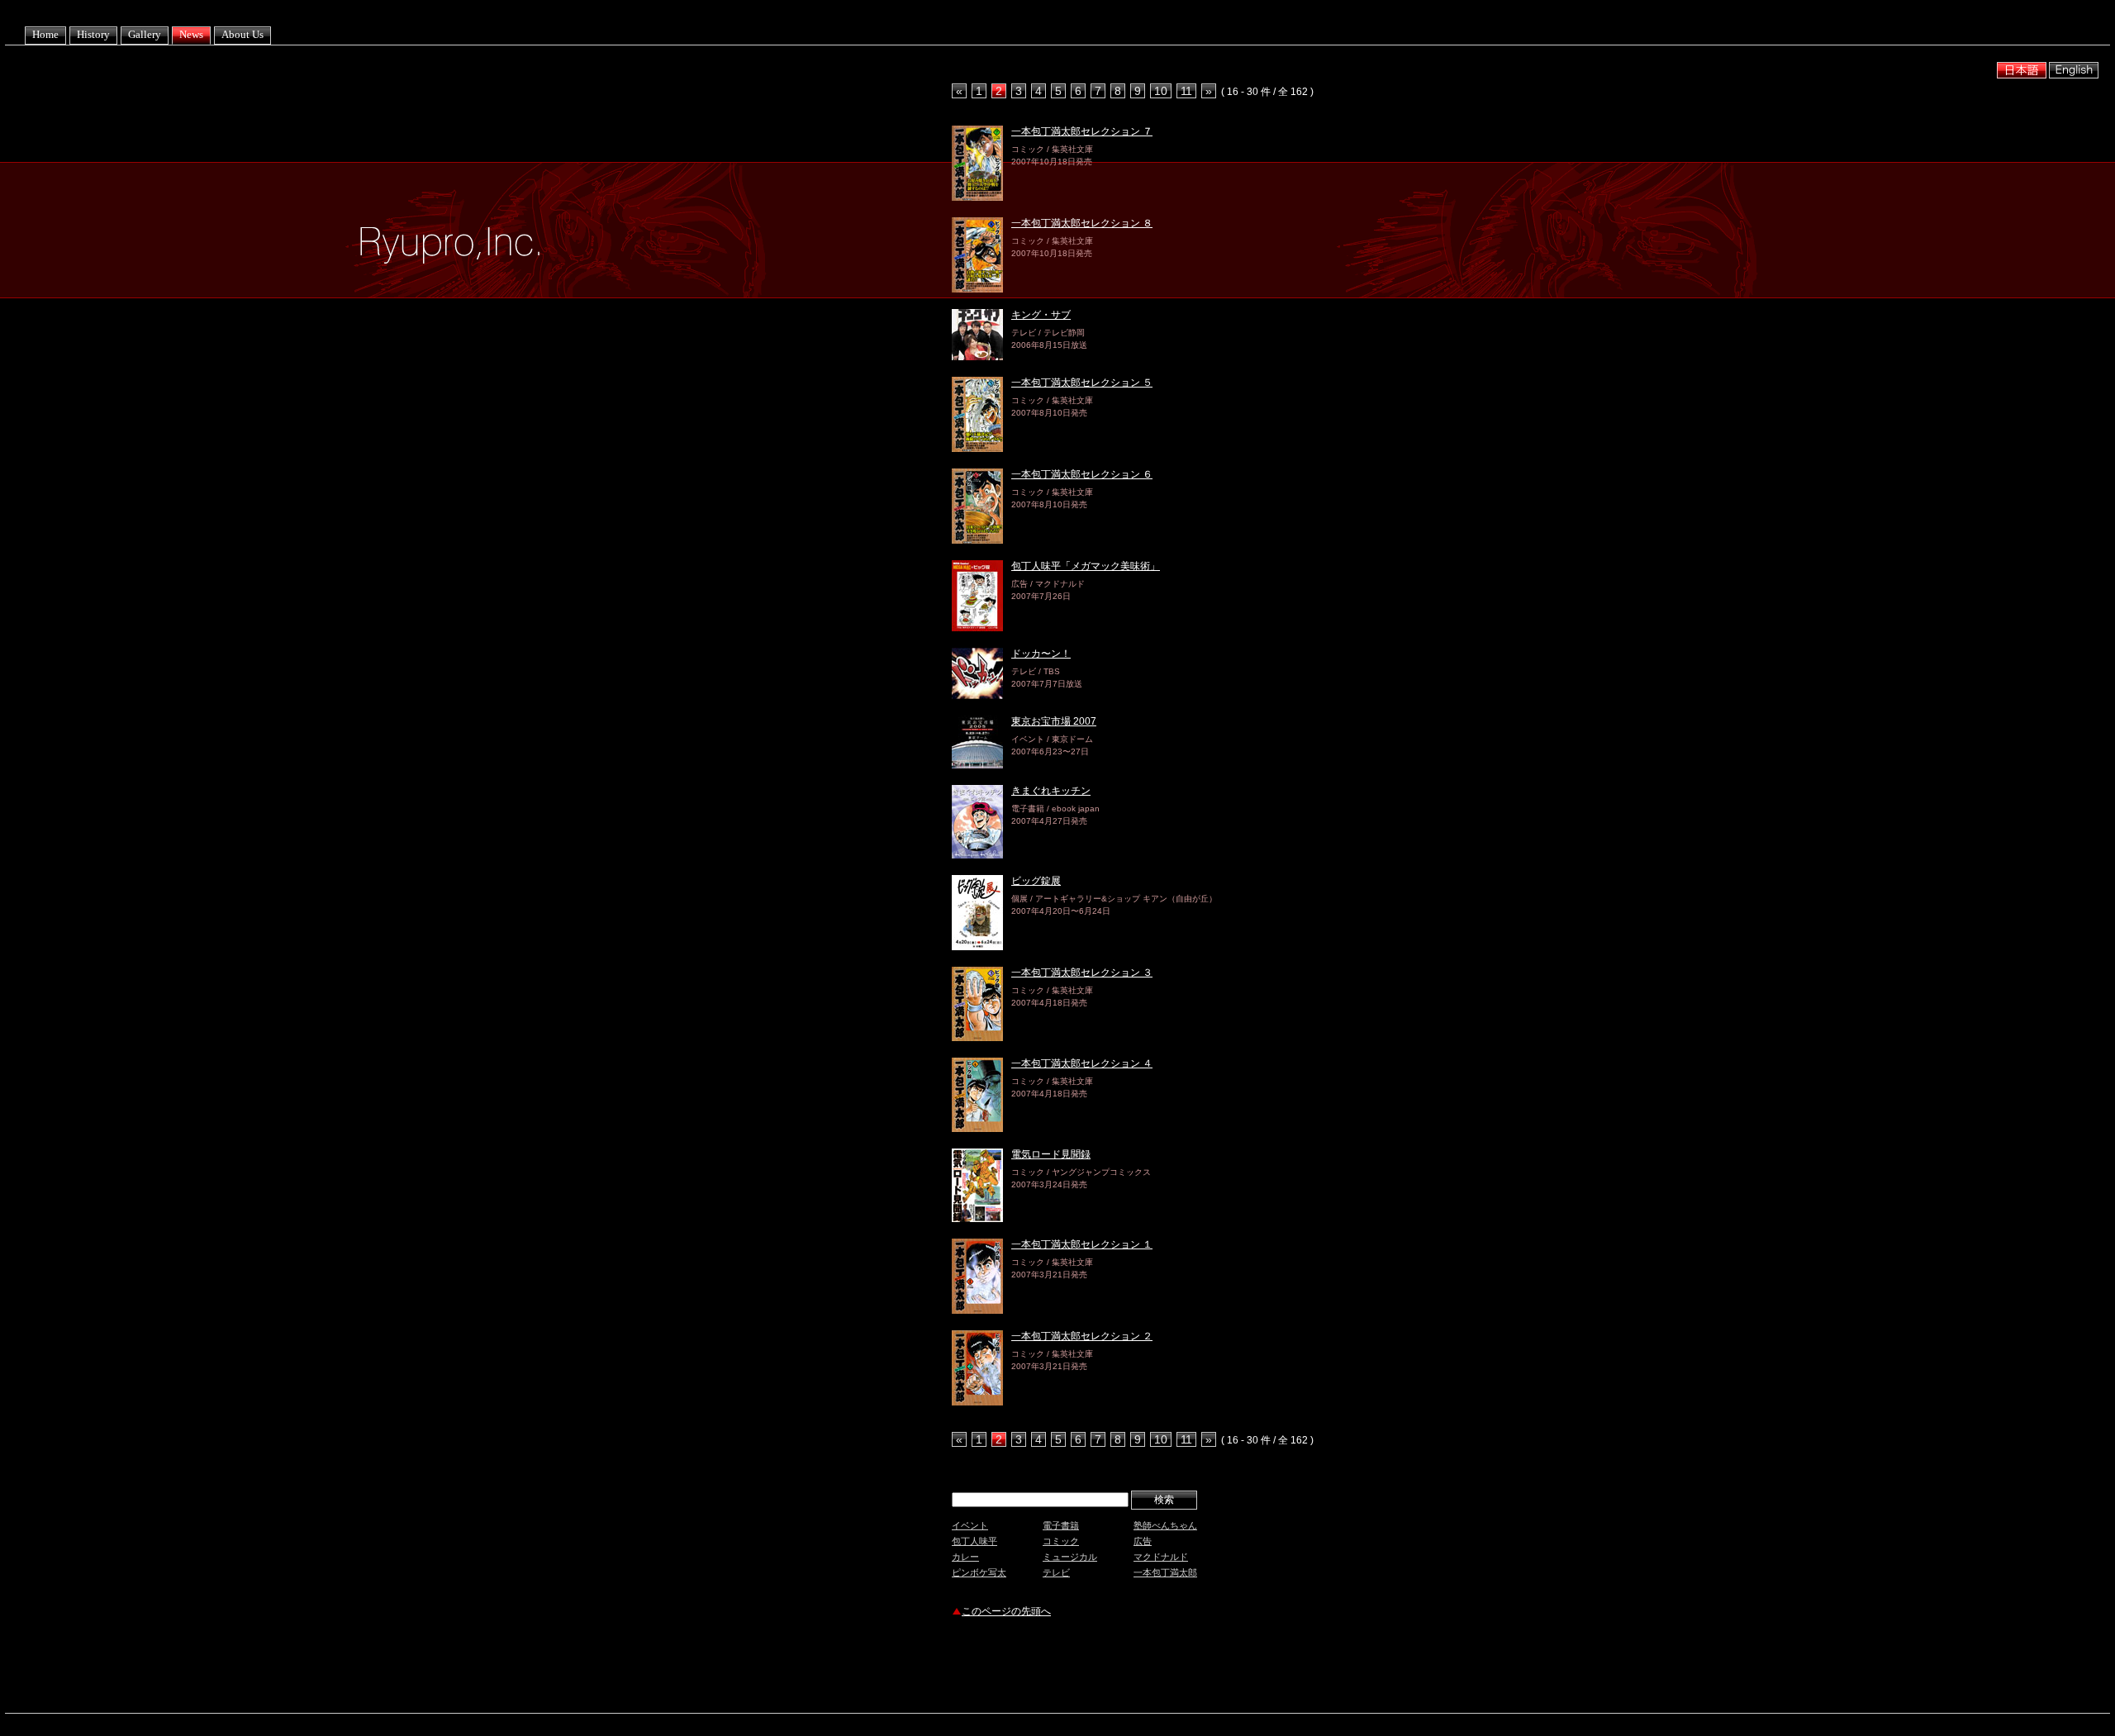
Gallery (145, 34)
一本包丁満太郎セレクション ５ (1082, 383)
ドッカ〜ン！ (1041, 654)
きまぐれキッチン (1051, 791)
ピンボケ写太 (979, 1572)
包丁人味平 (974, 1541)
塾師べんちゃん (1165, 1525)
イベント (970, 1525)
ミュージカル (1070, 1557)
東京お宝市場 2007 (1054, 721)
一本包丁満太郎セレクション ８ (1082, 223)
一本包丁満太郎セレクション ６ (1082, 474)
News (191, 34)
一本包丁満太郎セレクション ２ (1082, 1336)
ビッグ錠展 (1036, 881)
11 (1186, 91)
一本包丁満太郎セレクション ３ (1082, 973)
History (93, 34)
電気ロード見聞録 (1051, 1154)
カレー (965, 1557)
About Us (242, 34)
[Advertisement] (1145, 1667)
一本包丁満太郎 (1165, 1572)
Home (45, 34)
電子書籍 (1061, 1525)
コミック (1061, 1541)
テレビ (1056, 1572)
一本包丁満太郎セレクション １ (1082, 1244)
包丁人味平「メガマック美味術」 (1086, 566)
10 (1161, 91)
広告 (1143, 1541)
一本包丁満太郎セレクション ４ (1082, 1063)
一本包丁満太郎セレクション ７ (1082, 131)
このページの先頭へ (1006, 1611)
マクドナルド (1161, 1557)
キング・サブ (1041, 315)
